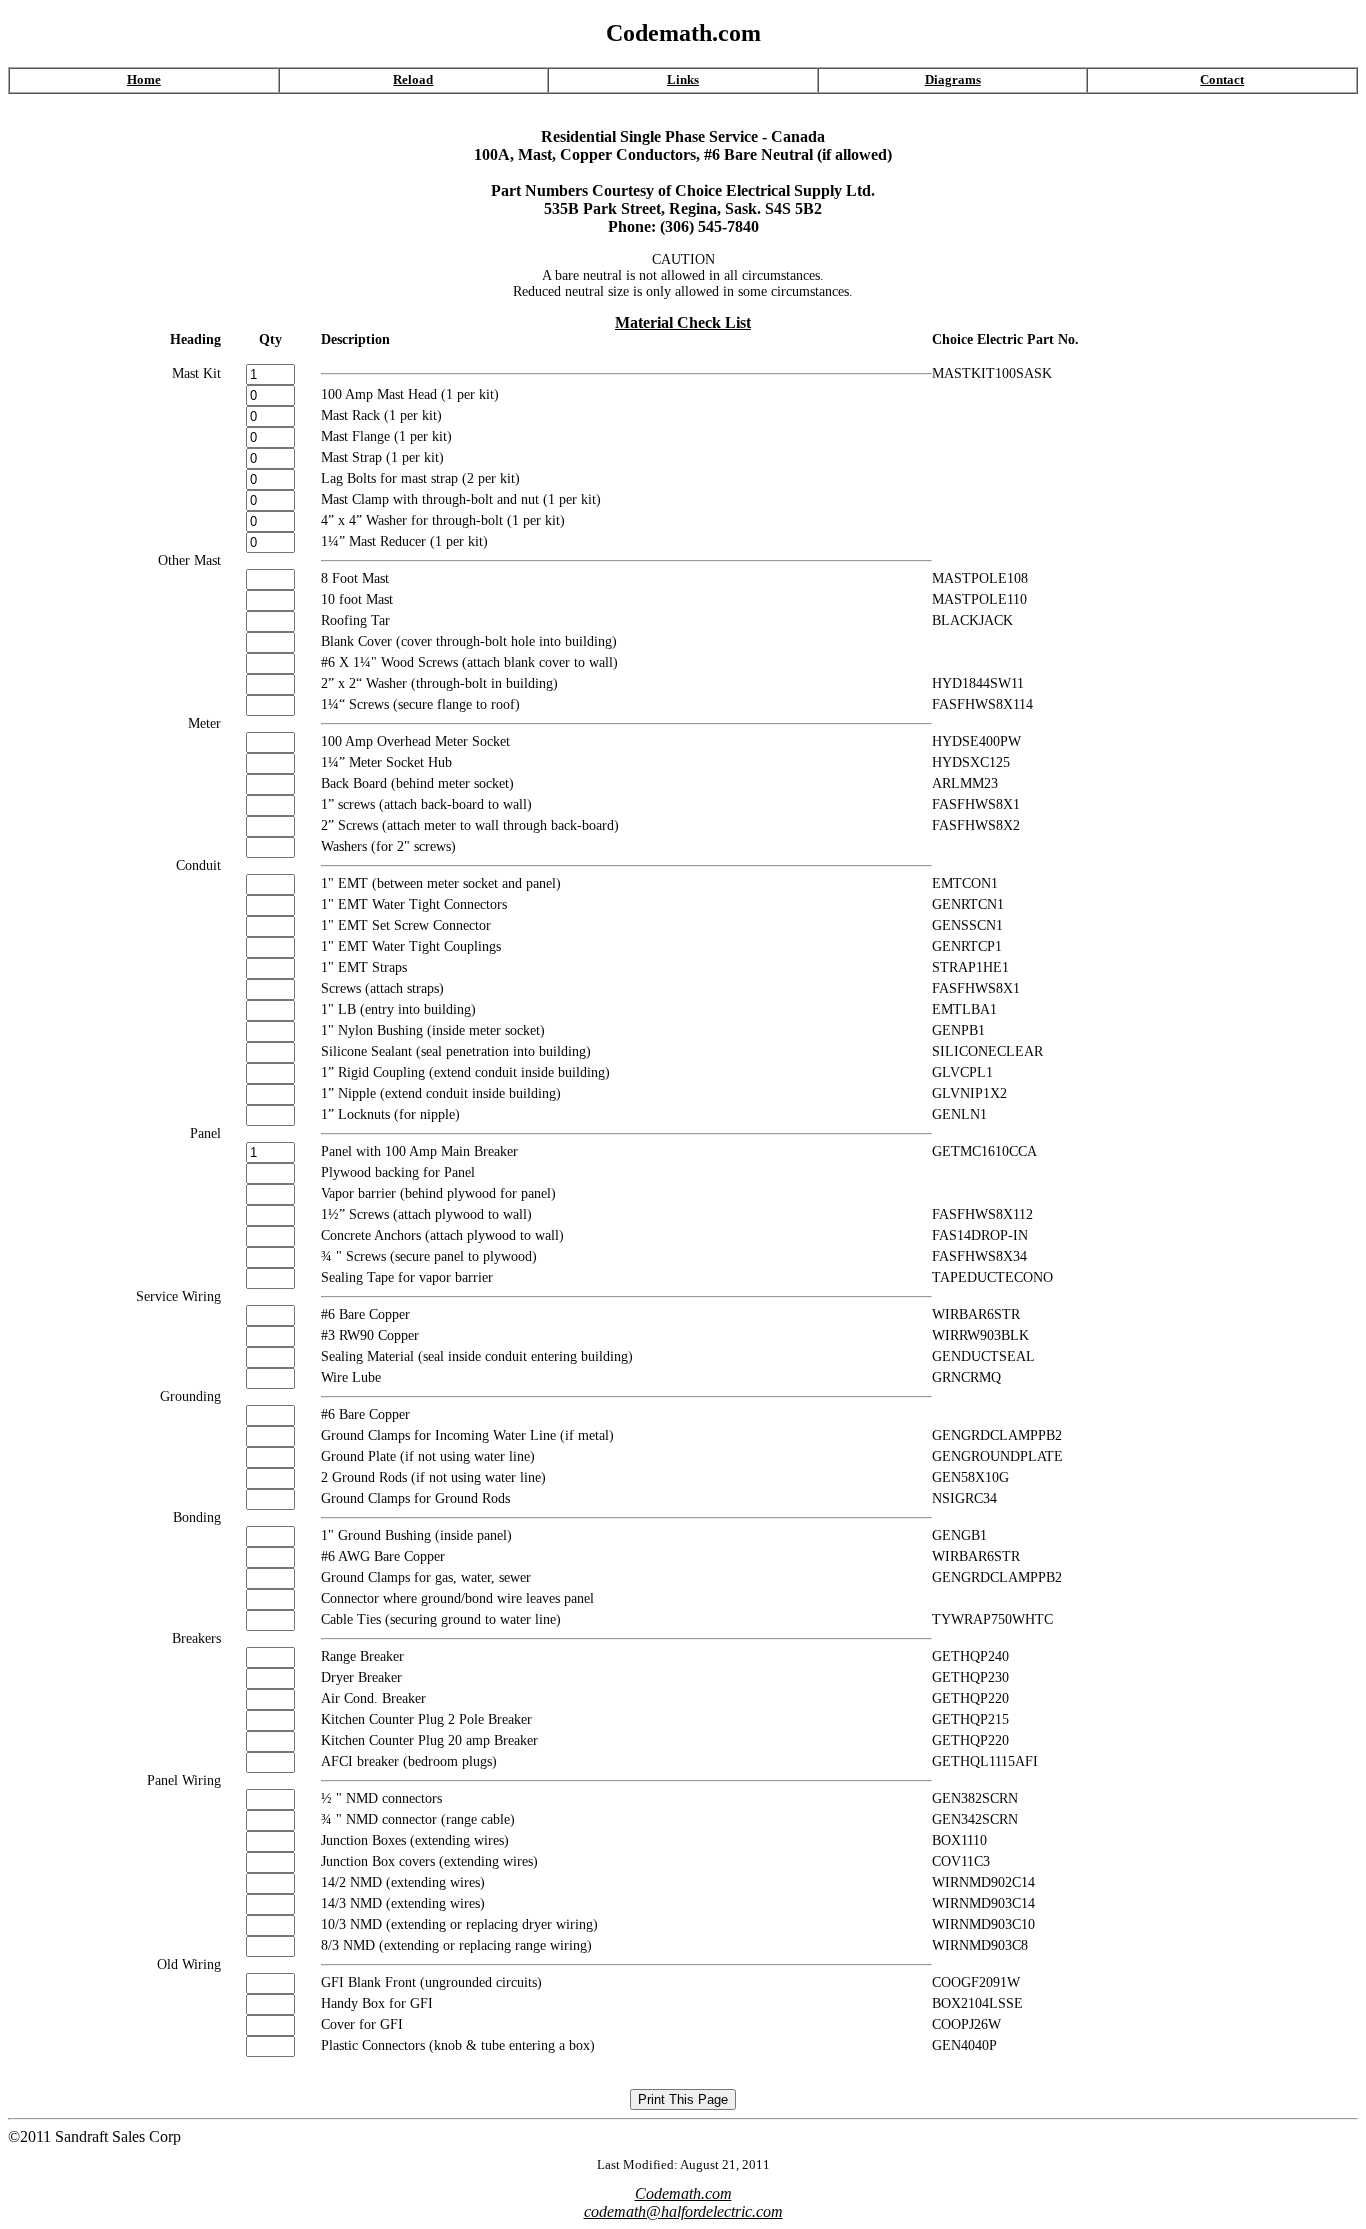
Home (144, 79)
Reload (413, 79)
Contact (1222, 79)
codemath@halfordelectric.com (683, 2211)
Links (683, 79)
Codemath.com (683, 2193)
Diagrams (953, 79)
